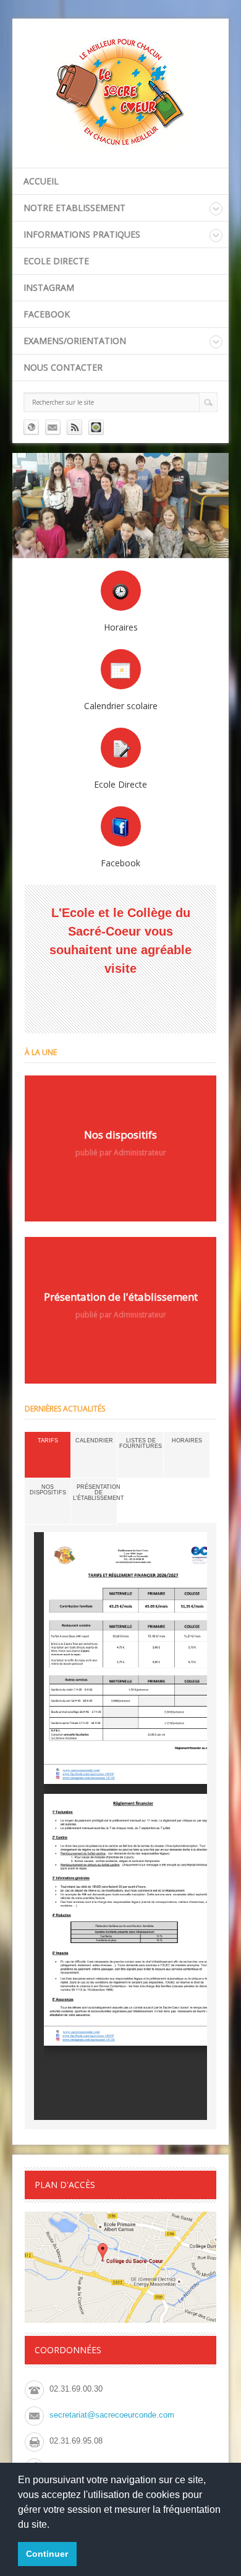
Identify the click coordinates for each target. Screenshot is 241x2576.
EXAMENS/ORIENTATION (75, 341)
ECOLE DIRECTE (56, 261)
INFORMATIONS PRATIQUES (82, 234)
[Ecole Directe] (121, 748)
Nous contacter (63, 367)
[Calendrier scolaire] (121, 669)
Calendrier (94, 1441)
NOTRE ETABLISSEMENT (74, 208)
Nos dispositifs (48, 1490)
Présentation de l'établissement (99, 1493)
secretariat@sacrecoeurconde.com (112, 2415)
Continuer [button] (47, 2554)
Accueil (41, 181)
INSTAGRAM (49, 287)
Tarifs (48, 1441)
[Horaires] (121, 591)
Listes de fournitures (141, 1443)
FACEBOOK (47, 314)
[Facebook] (121, 826)
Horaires (187, 1441)
